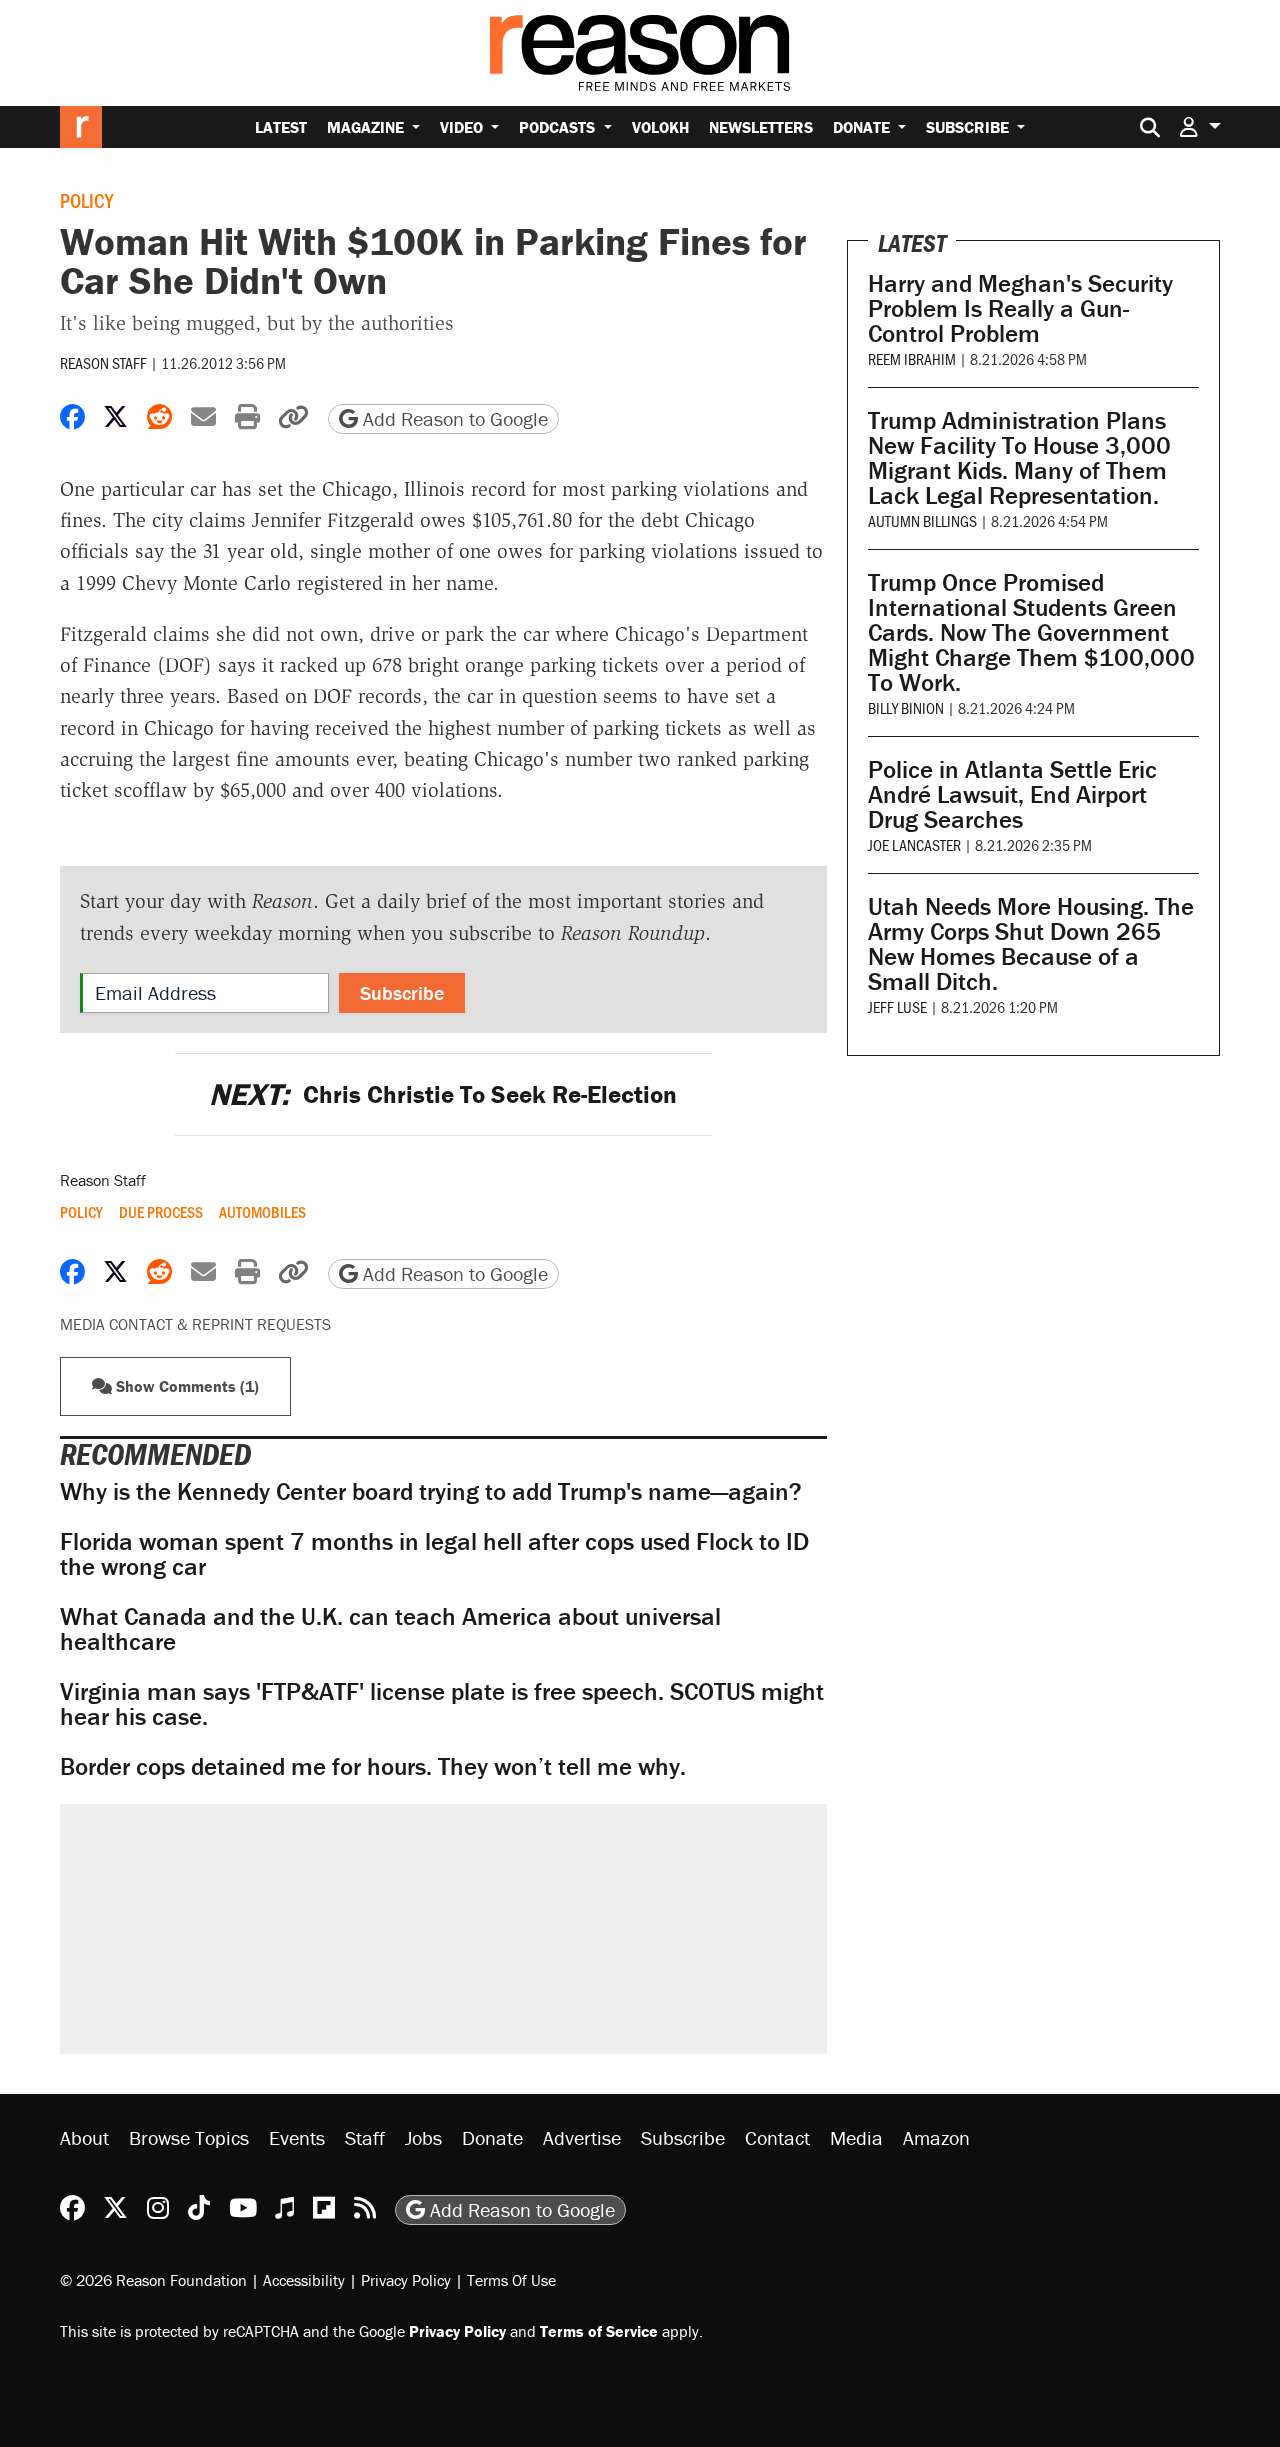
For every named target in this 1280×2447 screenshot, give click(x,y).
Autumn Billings (922, 520)
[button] (1200, 126)
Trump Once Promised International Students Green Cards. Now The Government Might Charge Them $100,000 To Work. (1031, 632)
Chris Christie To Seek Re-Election (443, 1094)
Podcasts (559, 127)
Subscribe (969, 127)
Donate (863, 127)
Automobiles (262, 1212)
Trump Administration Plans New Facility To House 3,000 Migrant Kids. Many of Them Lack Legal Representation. (1019, 458)
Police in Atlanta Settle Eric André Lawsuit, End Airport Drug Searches (1012, 794)
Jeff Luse (897, 1006)
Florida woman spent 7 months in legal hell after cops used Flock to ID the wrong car (434, 1554)
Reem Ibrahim (912, 358)
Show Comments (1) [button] (185, 1386)
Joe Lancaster (914, 844)
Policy (86, 200)
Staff (365, 2137)
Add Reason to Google (453, 418)
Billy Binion (906, 707)
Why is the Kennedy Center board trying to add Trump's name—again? (431, 1491)
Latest (281, 127)
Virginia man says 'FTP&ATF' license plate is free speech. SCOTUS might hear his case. (442, 1704)
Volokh (660, 127)
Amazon (936, 2137)
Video (463, 127)
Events (297, 2137)
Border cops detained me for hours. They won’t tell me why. (373, 1766)
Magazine (367, 127)
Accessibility (304, 2280)
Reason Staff (103, 362)
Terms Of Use (511, 2280)
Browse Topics (189, 2137)
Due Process (161, 1212)
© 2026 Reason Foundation (153, 2280)
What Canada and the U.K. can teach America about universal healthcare (390, 1629)
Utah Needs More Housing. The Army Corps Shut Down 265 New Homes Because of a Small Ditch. (1031, 944)
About (84, 2137)
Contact (777, 2137)
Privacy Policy (406, 2280)
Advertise (582, 2137)
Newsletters (761, 127)
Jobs (423, 2137)
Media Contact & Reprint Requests (195, 1324)
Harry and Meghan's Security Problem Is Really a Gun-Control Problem (1020, 308)
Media (856, 2137)
